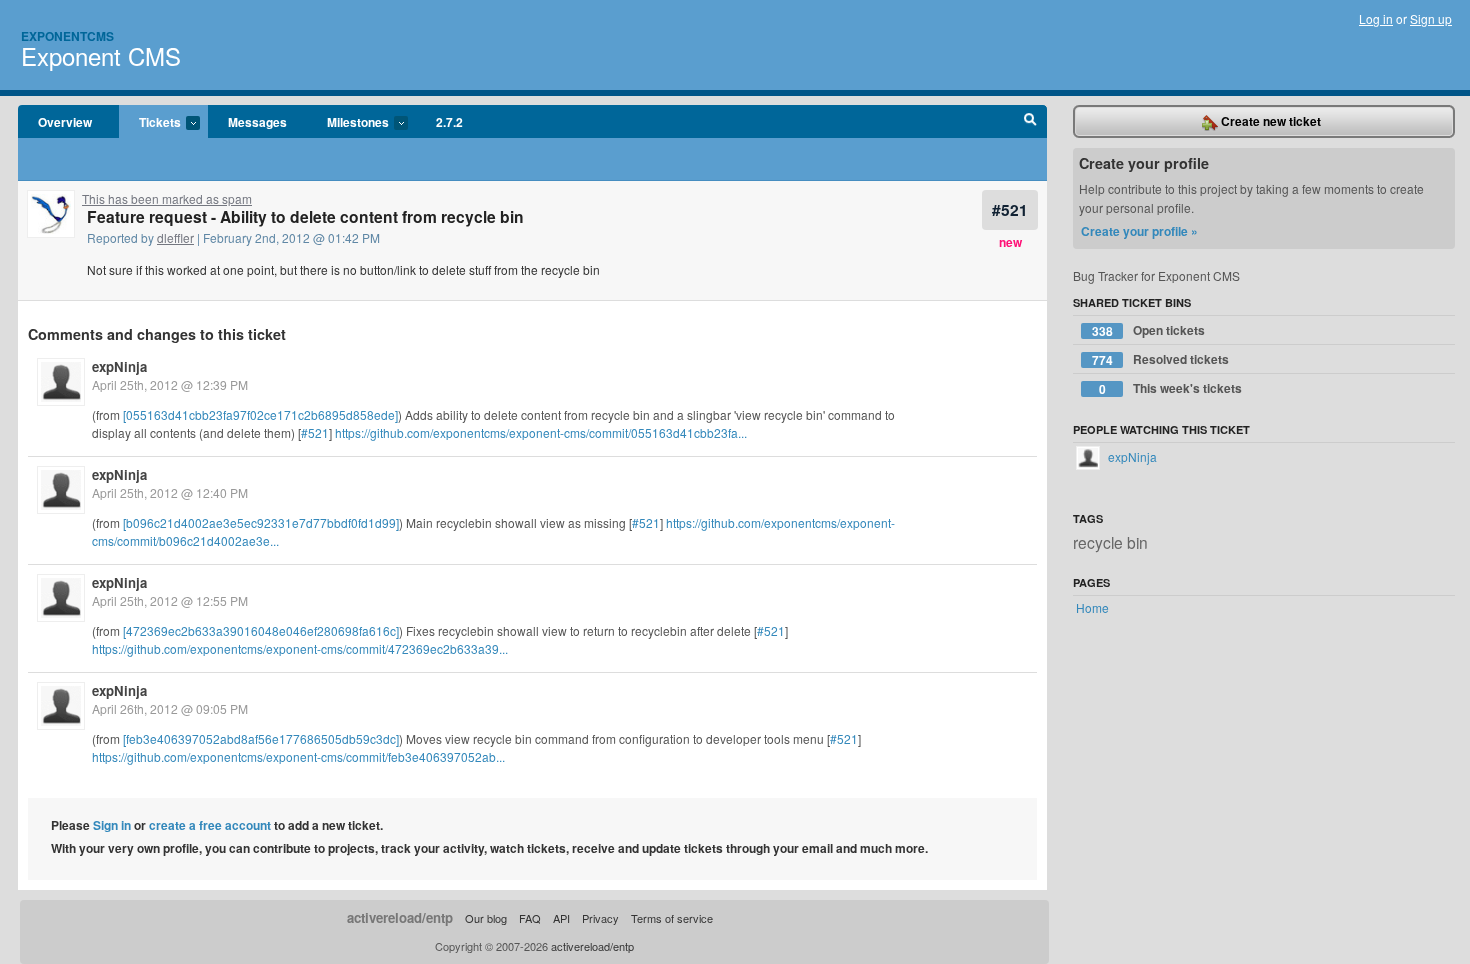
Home (1092, 607)
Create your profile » (1139, 231)
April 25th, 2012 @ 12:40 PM (170, 492)
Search (1030, 122)
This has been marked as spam (167, 198)
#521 (1010, 209)
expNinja (119, 366)
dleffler (175, 237)
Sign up (1431, 18)
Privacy (600, 918)
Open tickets (1149, 330)
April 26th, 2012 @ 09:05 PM (170, 708)
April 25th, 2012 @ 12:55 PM (170, 600)
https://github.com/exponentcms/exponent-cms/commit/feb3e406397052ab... (298, 756)
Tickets (150, 123)
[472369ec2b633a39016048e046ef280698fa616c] (261, 630)
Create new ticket (1269, 121)
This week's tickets (1171, 388)
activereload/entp (400, 917)
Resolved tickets (1161, 359)
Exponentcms (67, 36)
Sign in (112, 825)
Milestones (348, 123)
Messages (257, 122)
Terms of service (672, 918)
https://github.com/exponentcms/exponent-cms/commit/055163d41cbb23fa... (541, 432)
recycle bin (1110, 542)
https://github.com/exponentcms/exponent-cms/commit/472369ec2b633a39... (300, 648)
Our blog (486, 918)
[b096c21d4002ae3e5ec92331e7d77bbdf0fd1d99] (261, 522)
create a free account (210, 825)
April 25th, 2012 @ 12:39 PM (170, 384)
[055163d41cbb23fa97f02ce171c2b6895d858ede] (260, 414)
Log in (1376, 18)
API (561, 918)
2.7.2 (449, 122)
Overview (65, 122)
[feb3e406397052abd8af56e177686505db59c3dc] (261, 738)
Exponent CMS (101, 55)
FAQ (530, 918)
